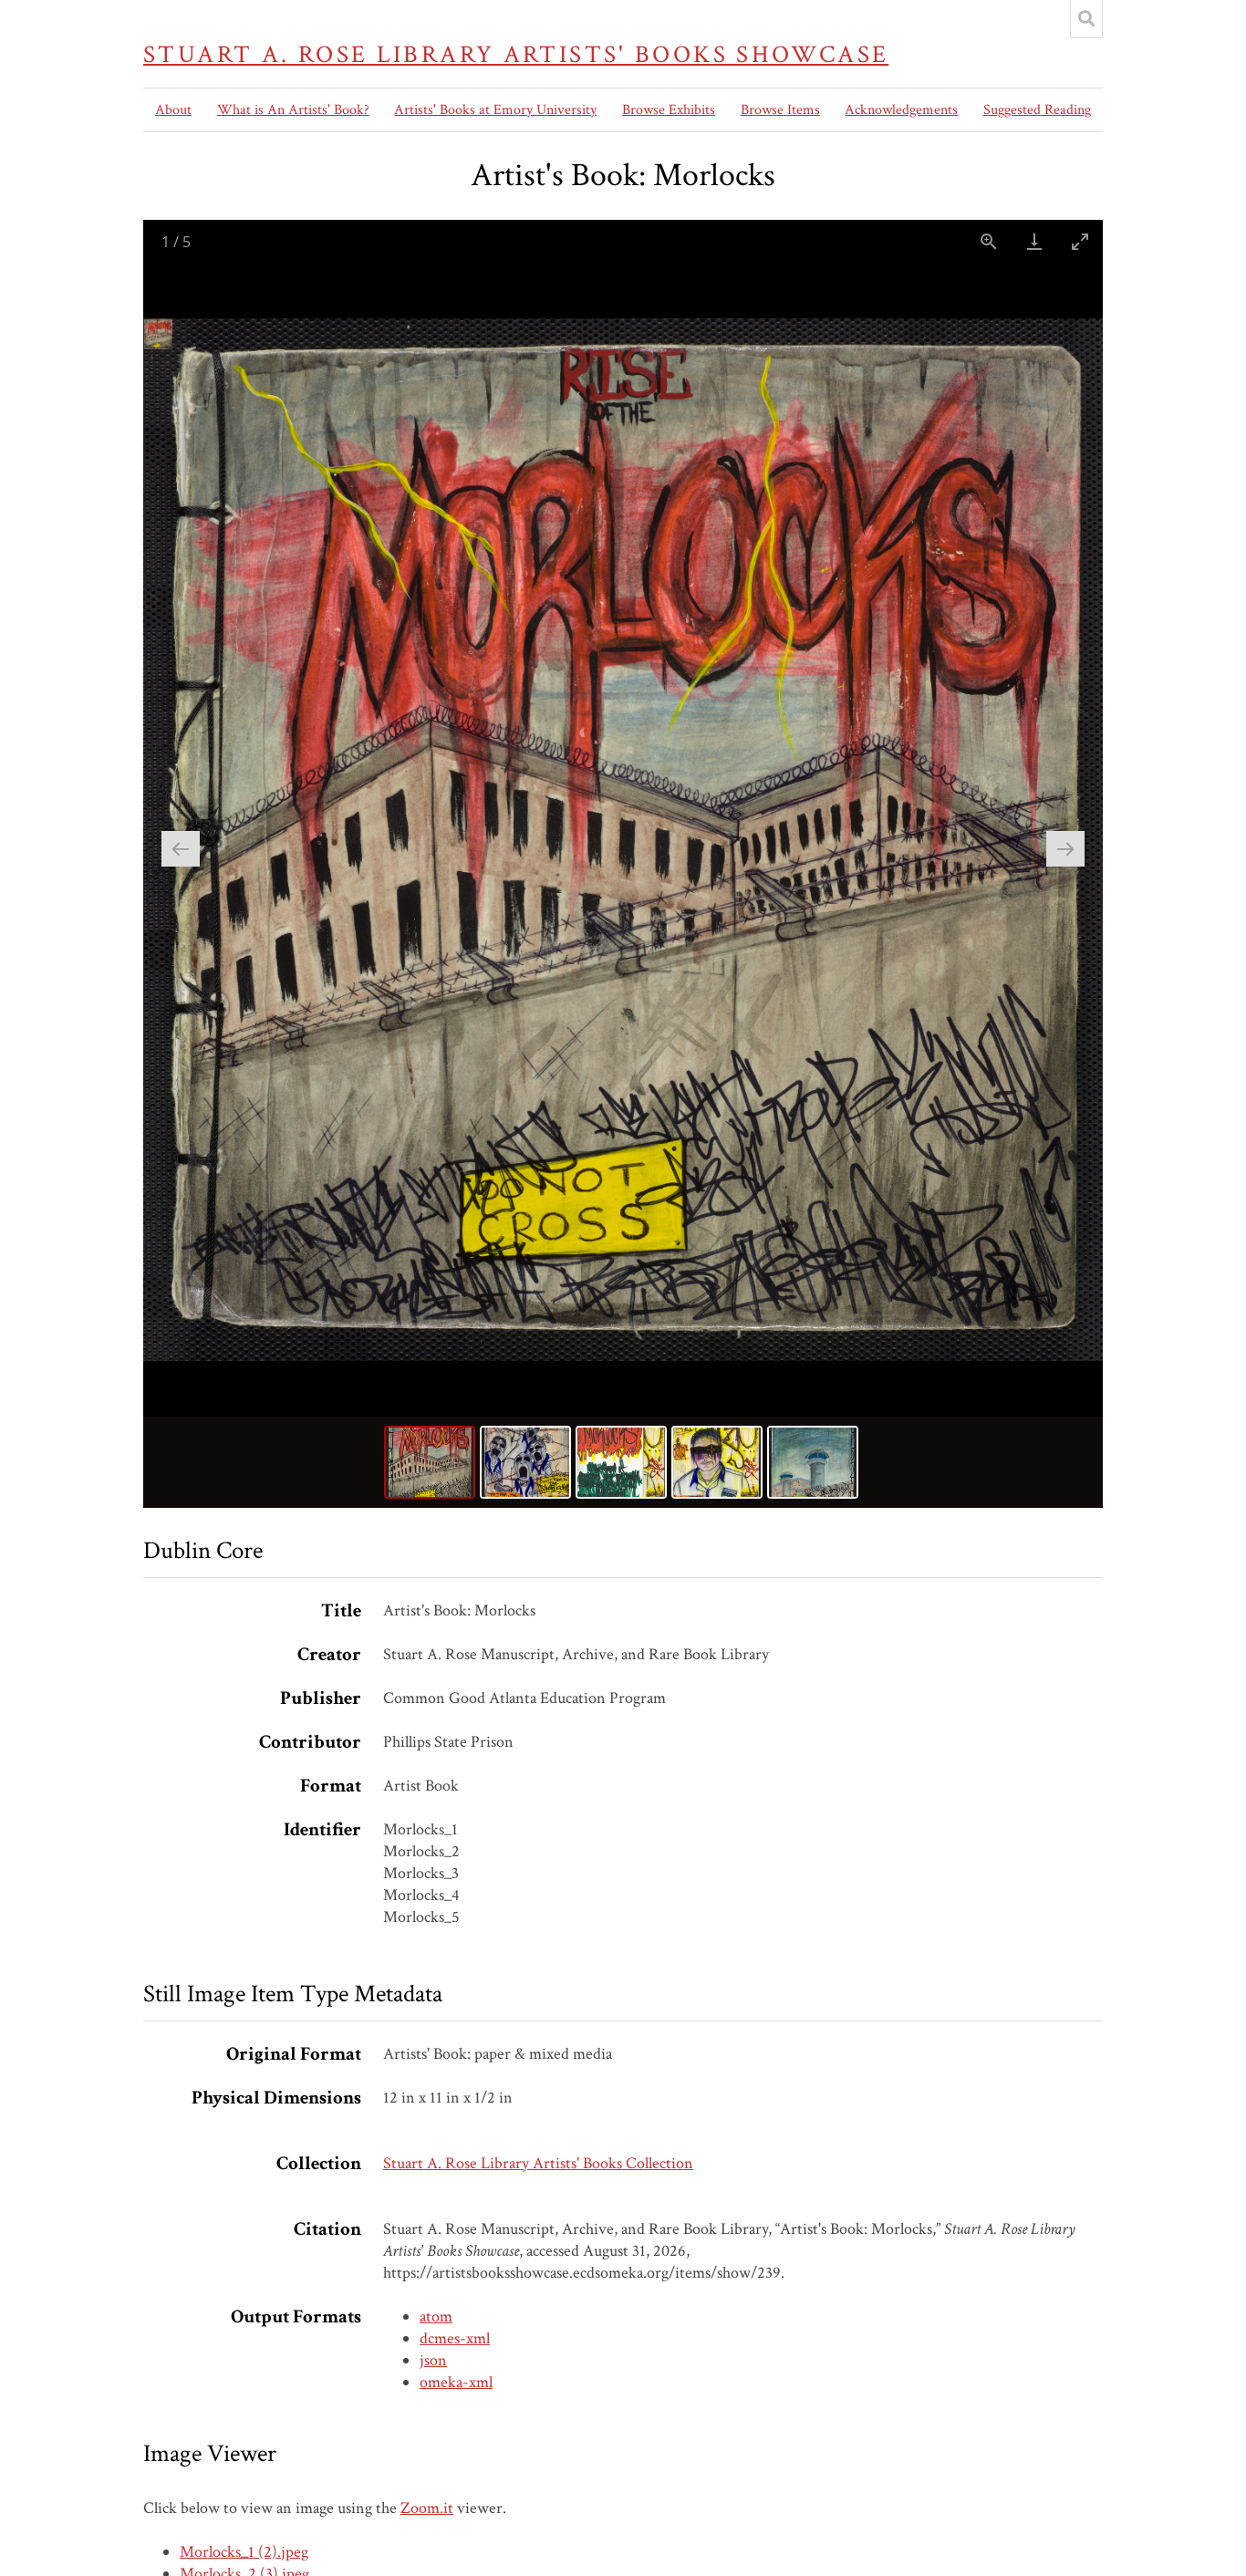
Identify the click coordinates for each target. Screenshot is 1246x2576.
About (173, 110)
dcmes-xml (455, 2338)
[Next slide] (1065, 849)
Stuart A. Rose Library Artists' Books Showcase (516, 55)
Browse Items (780, 110)
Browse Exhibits (669, 110)
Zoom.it (427, 2508)
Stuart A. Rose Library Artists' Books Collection (538, 2163)
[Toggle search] (1086, 19)
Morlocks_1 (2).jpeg (244, 2552)
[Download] (1034, 241)
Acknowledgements (901, 110)
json (433, 2360)
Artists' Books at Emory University (495, 110)
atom (436, 2316)
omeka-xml (456, 2382)
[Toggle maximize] (1080, 241)
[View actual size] (989, 241)
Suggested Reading (1037, 110)
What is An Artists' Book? (293, 110)
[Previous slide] (181, 849)
